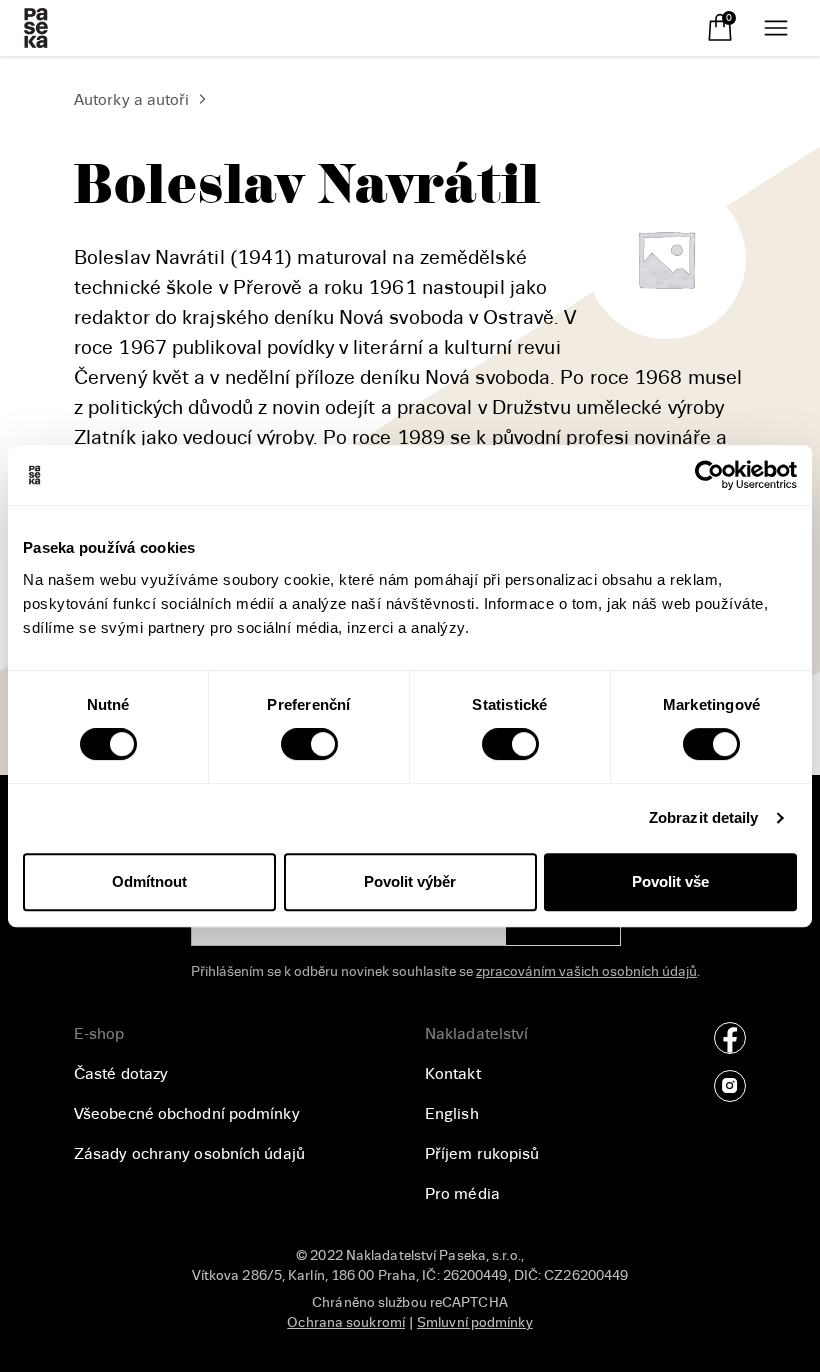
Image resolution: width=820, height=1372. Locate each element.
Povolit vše (670, 881)
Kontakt (453, 1074)
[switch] (309, 744)
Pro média (462, 1194)
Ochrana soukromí (346, 1322)
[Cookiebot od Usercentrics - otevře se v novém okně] (709, 475)
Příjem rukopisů (482, 1154)
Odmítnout (149, 881)
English (452, 1114)
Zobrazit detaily (704, 817)
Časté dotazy (121, 1074)
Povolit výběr (410, 881)
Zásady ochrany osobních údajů (189, 1154)
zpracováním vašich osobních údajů (586, 971)
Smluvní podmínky (475, 1322)
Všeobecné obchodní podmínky (187, 1114)
